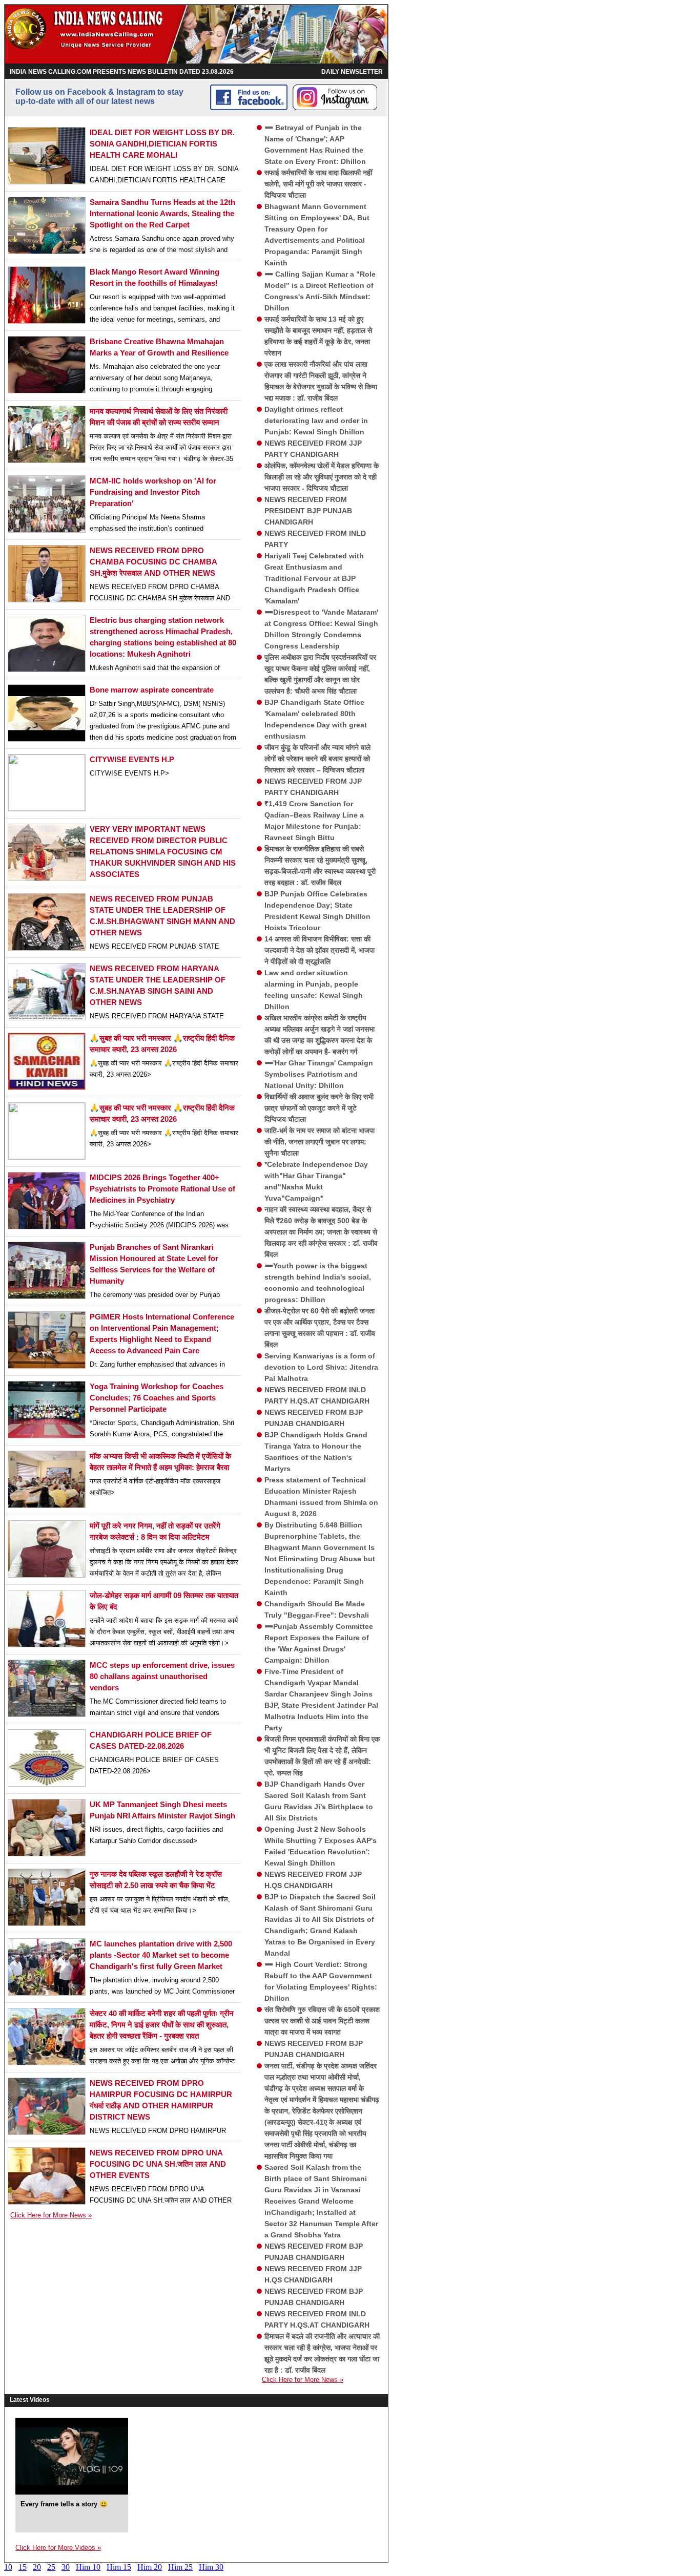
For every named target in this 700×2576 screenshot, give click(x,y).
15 (23, 2567)
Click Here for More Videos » (58, 2548)
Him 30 (211, 2567)
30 (66, 2567)
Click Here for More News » (51, 2215)
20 (37, 2567)
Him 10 (88, 2567)
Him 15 (119, 2567)
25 (51, 2567)
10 (8, 2567)
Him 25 (180, 2567)
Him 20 (150, 2567)
